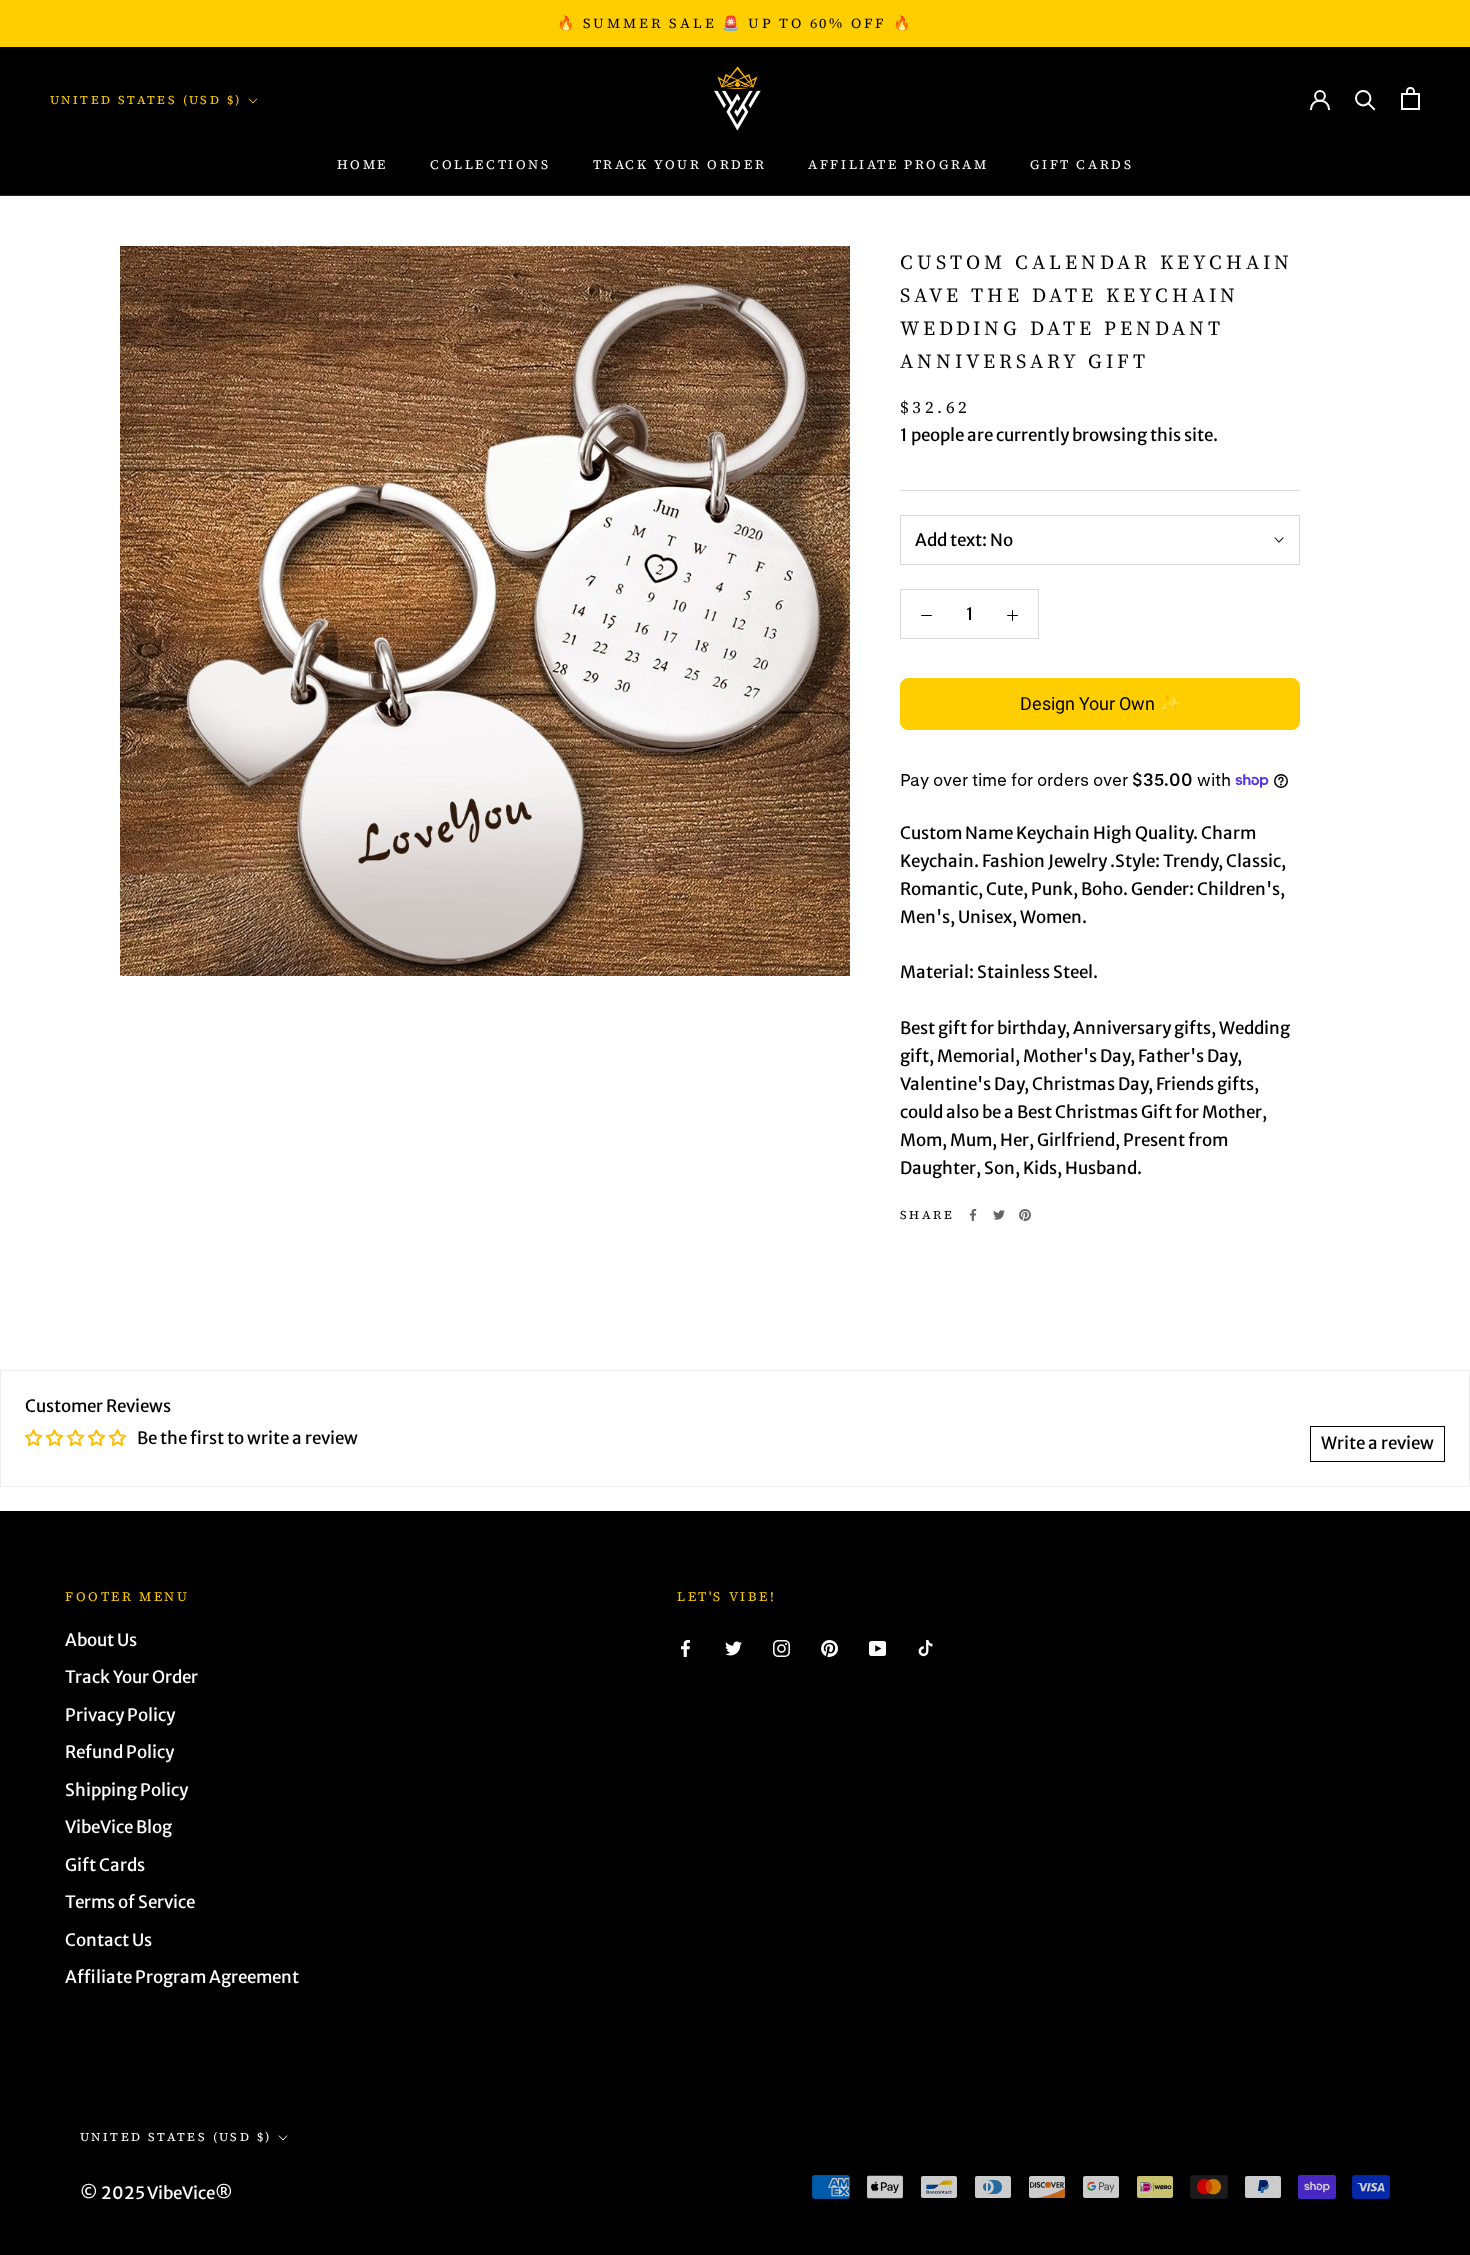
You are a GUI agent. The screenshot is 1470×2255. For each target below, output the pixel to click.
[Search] (1365, 98)
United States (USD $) (145, 100)
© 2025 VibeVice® (156, 2193)
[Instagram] (781, 1648)
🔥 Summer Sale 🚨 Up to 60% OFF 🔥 (735, 23)
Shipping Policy (126, 1790)
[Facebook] (973, 1215)
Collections (490, 165)
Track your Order (680, 165)
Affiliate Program (898, 165)
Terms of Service (130, 1902)
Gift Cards (1081, 165)
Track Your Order (131, 1677)
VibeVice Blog (118, 1827)
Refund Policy (119, 1752)
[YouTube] (877, 1648)
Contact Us (108, 1940)
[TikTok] (925, 1648)
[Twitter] (999, 1215)
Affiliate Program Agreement (182, 1977)
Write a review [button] (1377, 1443)
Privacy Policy (120, 1715)
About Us (101, 1640)
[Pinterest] (1025, 1215)
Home (362, 165)
